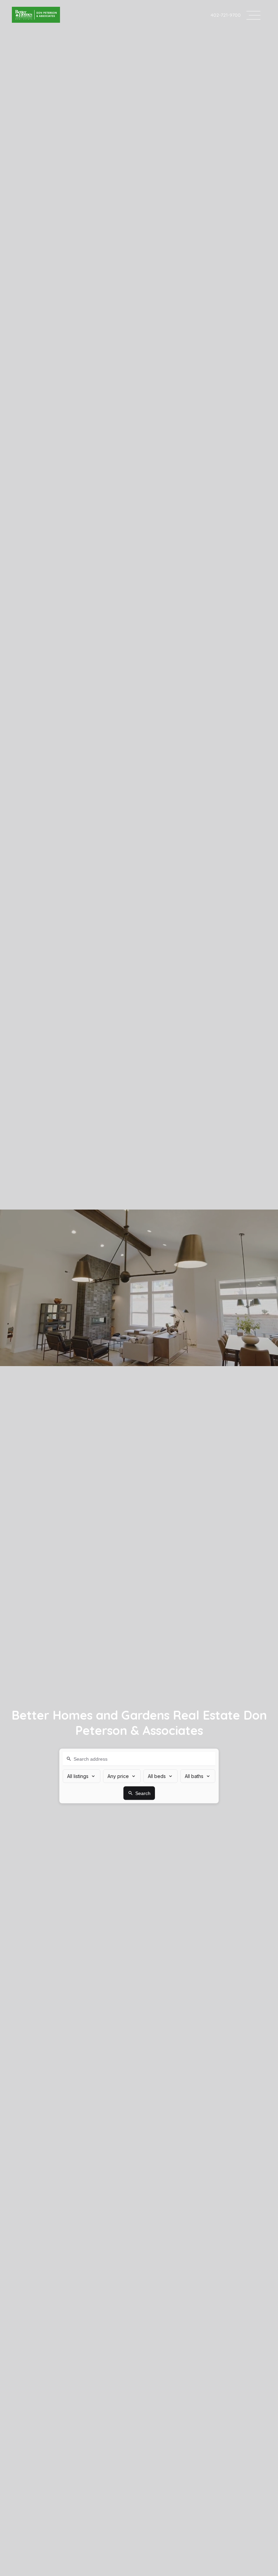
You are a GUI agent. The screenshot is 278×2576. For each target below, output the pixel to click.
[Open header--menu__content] (253, 15)
